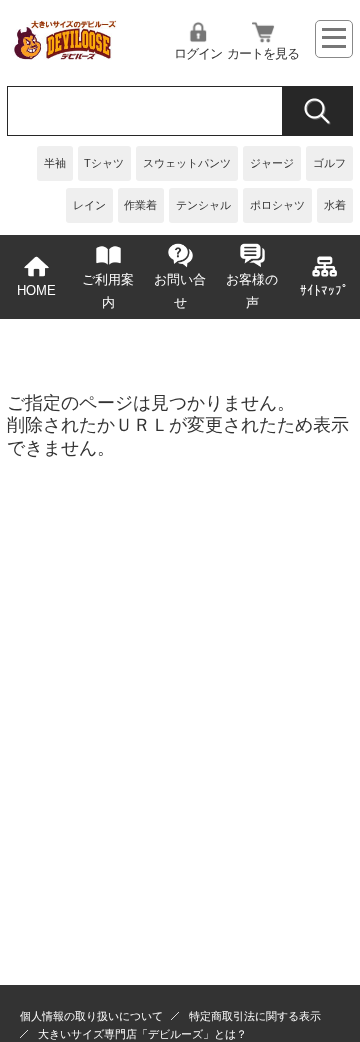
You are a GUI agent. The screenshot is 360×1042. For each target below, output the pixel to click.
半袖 (55, 163)
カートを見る (263, 54)
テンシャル (203, 205)
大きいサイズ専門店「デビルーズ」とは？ (142, 1034)
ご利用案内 (108, 291)
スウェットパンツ (187, 163)
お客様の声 (252, 291)
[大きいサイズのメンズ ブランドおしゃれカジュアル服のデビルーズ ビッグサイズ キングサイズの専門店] (64, 54)
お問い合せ (180, 291)
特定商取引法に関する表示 (255, 1016)
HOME (36, 291)
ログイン (198, 54)
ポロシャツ (277, 205)
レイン (89, 205)
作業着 (140, 205)
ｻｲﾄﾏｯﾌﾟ (324, 291)
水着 (335, 205)
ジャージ (272, 163)
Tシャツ (104, 163)
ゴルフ (329, 163)
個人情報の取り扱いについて (91, 1016)
